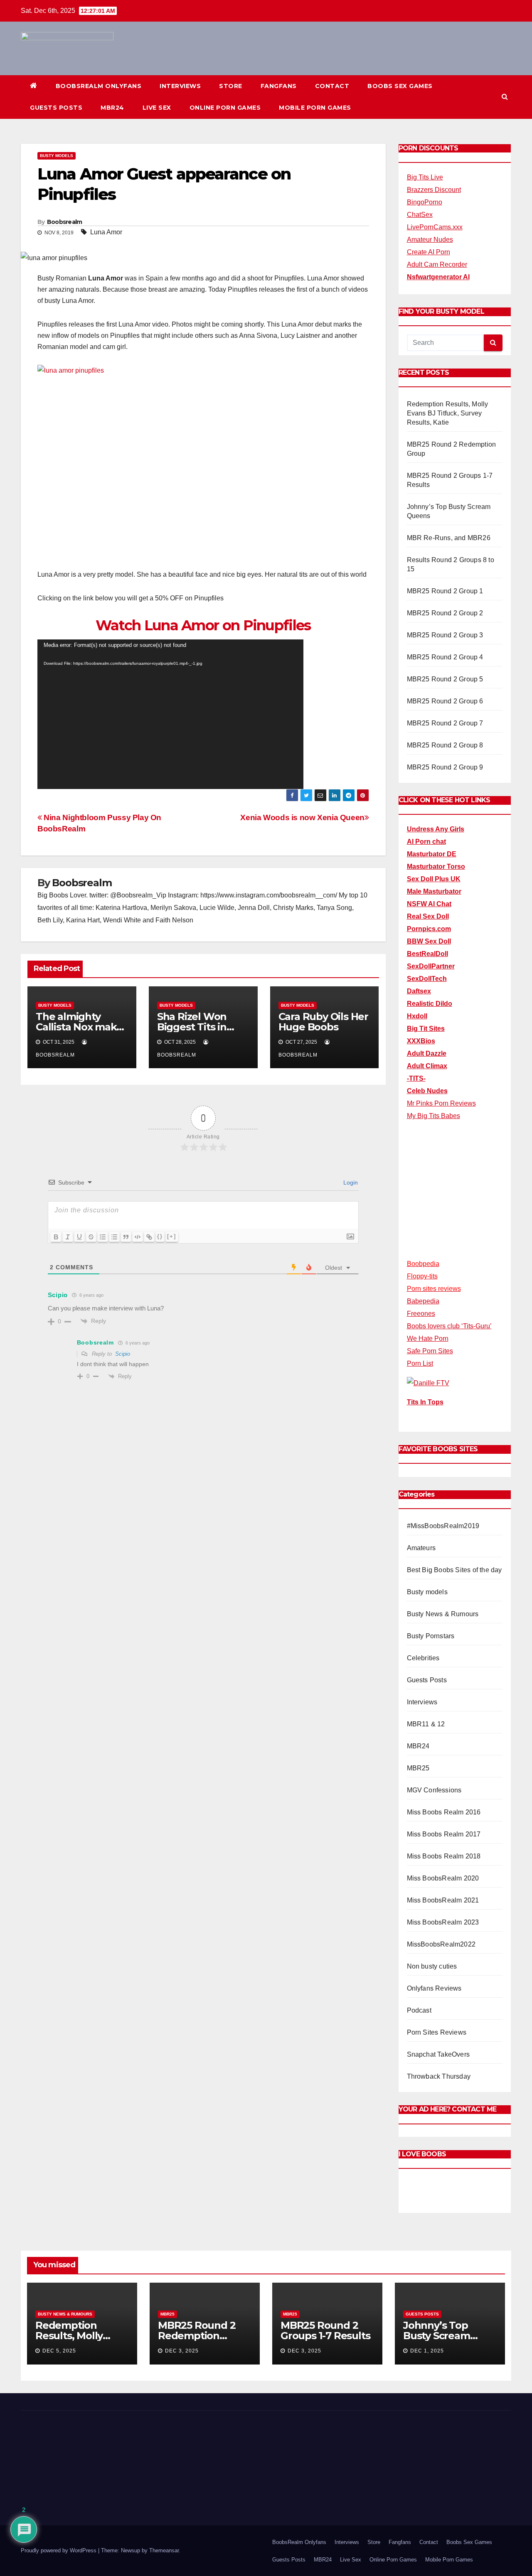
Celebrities (423, 1658)
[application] (170, 714)
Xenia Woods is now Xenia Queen (302, 817)
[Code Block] (138, 1237)
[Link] (149, 1237)
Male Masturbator (434, 891)
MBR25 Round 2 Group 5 (445, 679)
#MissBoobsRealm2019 (443, 1526)
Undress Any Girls (436, 829)
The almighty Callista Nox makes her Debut (81, 1027)
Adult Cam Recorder (437, 264)
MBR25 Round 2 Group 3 (445, 635)
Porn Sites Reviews (437, 2032)
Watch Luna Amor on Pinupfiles (203, 625)
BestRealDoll (427, 954)
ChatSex (420, 215)
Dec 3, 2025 (182, 2351)
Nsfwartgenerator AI (438, 277)
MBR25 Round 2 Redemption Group (197, 2336)
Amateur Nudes (430, 240)
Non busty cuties (432, 1966)
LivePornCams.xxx (435, 227)
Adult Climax (427, 1066)
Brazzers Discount (434, 190)
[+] (172, 1236)
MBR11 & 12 (426, 1724)
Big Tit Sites (426, 1029)
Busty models (57, 156)
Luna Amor (106, 232)
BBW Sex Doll (429, 941)
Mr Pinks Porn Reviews (441, 1103)
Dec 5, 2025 (59, 2351)
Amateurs (421, 1548)
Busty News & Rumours (443, 1614)
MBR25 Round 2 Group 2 (445, 613)
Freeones (421, 1314)
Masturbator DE (432, 854)
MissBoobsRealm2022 (441, 1944)
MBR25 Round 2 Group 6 (445, 701)
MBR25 (418, 1768)
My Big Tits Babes (433, 1116)
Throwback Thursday (439, 2076)
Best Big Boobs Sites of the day (454, 1570)
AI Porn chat (426, 842)
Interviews (180, 86)
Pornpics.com (429, 929)
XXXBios (421, 1041)
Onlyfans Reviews (434, 1988)
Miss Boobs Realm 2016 (444, 1812)
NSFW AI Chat (429, 904)
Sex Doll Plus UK (434, 879)
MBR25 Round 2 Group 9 (445, 767)
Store (231, 86)
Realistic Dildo (430, 1004)
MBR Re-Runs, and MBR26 (449, 538)
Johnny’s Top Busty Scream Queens (437, 2336)
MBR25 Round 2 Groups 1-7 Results (325, 2330)
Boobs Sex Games (400, 86)
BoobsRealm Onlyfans (99, 86)
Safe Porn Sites (430, 1351)
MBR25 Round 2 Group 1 (445, 591)
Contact (332, 86)
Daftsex (419, 991)
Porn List (420, 1363)
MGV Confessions (434, 1790)
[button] (505, 97)
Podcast (419, 2010)
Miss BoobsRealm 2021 (443, 1900)
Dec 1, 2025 (427, 2351)
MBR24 (112, 108)
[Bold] (56, 1237)
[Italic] (68, 1237)
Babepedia (423, 1301)
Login (350, 1182)
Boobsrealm (65, 222)
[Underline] (79, 1237)
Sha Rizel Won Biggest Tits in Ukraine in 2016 (194, 1027)
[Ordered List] (103, 1237)
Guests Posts (56, 108)
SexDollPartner (431, 966)
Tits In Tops (425, 1402)
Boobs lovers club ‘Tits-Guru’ (449, 1326)
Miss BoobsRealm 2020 (443, 1878)
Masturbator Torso (436, 866)
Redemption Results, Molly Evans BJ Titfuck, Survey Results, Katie (448, 413)
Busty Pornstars (431, 1636)
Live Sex (157, 108)
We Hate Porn (428, 1338)
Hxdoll (417, 1016)
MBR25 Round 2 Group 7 (445, 723)
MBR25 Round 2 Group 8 (445, 745)
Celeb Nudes (427, 1091)
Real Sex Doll (428, 916)
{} (160, 1236)
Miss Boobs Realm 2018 (444, 1856)
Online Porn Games (225, 108)
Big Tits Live (425, 177)
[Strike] (91, 1237)
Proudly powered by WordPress (59, 2506)
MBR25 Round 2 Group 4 (445, 657)
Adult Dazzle (427, 1053)
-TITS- (416, 1078)
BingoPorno (425, 202)
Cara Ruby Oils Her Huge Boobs (323, 1022)
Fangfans (279, 86)
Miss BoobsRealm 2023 (443, 1922)
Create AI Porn (429, 252)
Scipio (123, 1354)
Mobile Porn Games (315, 108)
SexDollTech (427, 979)
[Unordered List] (114, 1237)
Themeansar (164, 2506)
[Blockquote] (126, 1237)
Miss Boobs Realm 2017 (444, 1834)
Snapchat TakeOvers (438, 2054)
